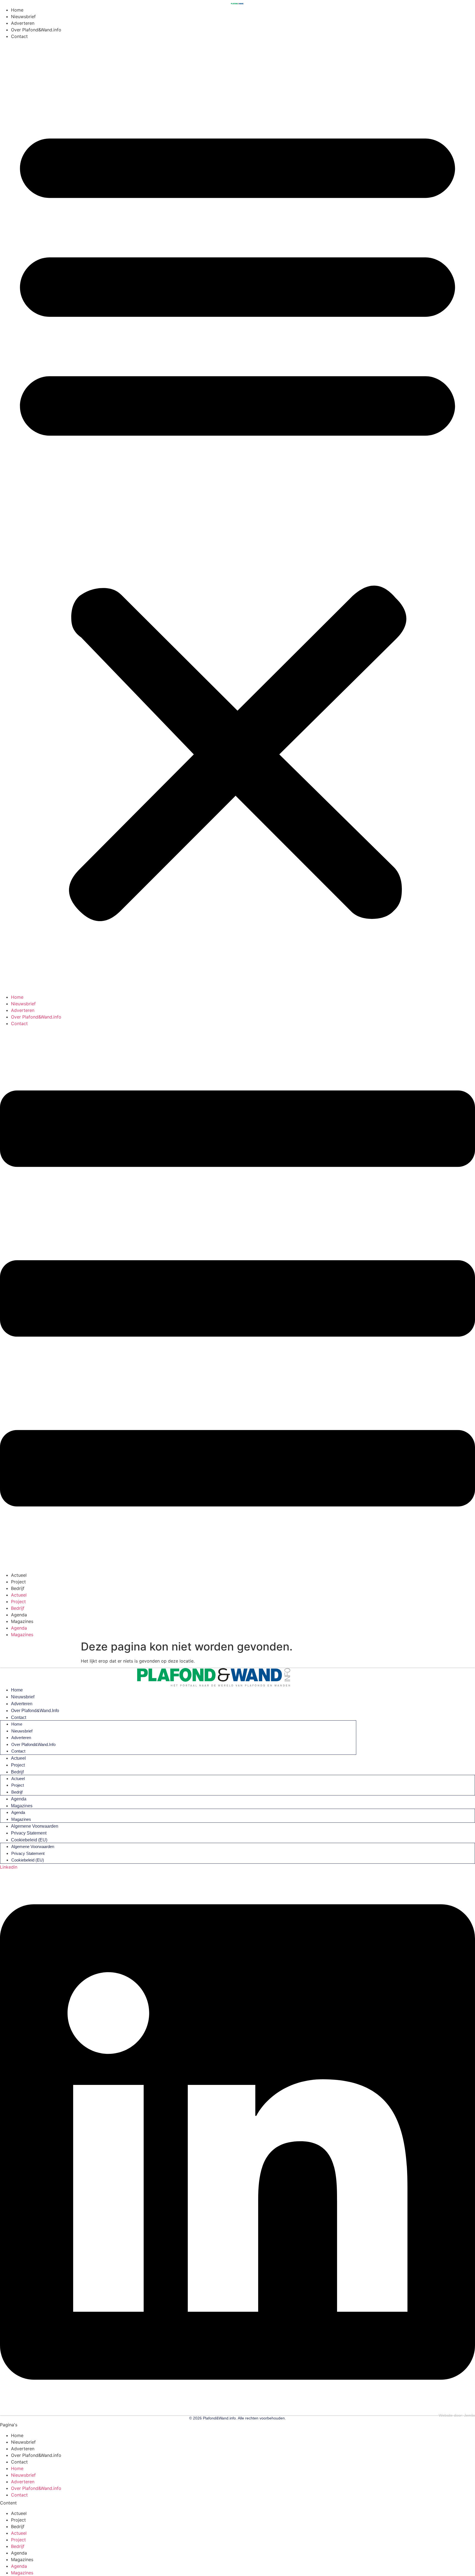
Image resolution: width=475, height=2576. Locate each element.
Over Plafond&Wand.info (36, 30)
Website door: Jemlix (457, 2415)
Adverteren (23, 23)
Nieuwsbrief (23, 17)
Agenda (19, 1615)
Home (17, 10)
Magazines (22, 1621)
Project (18, 1582)
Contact (19, 36)
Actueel (19, 1575)
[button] (237, 517)
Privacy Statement (29, 1833)
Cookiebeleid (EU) (29, 1840)
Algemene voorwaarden (35, 1826)
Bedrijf (18, 1588)
